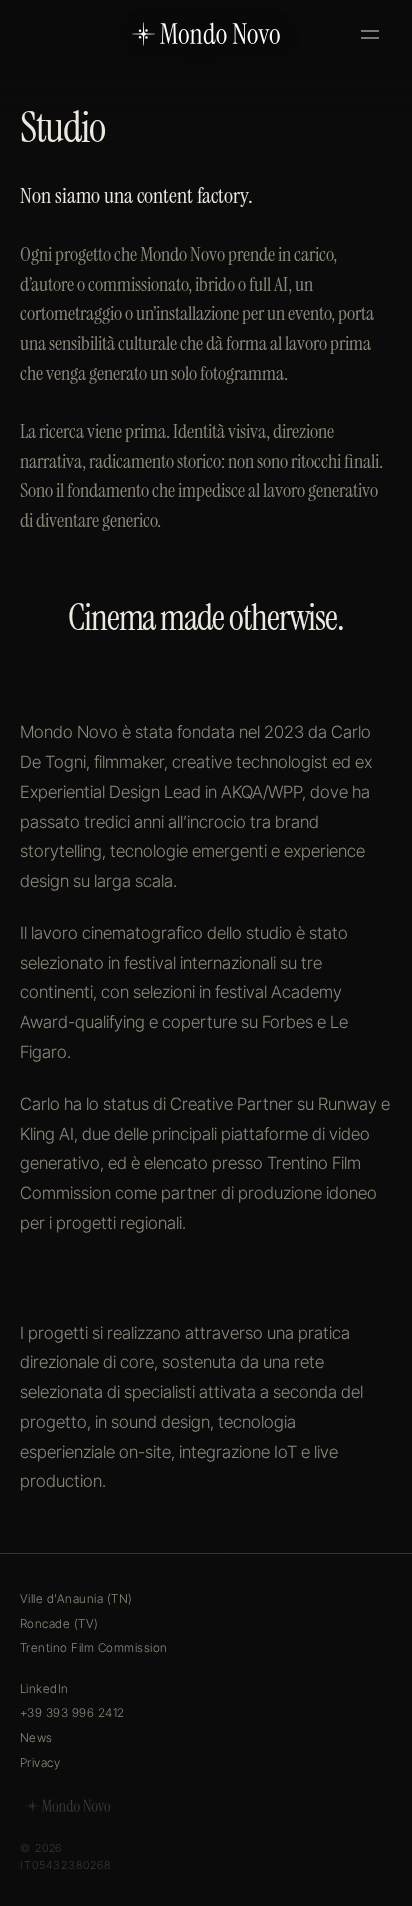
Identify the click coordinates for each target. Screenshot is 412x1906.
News (36, 1737)
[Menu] (370, 34)
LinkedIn (44, 1688)
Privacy (40, 1762)
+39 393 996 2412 (72, 1712)
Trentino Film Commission (94, 1647)
